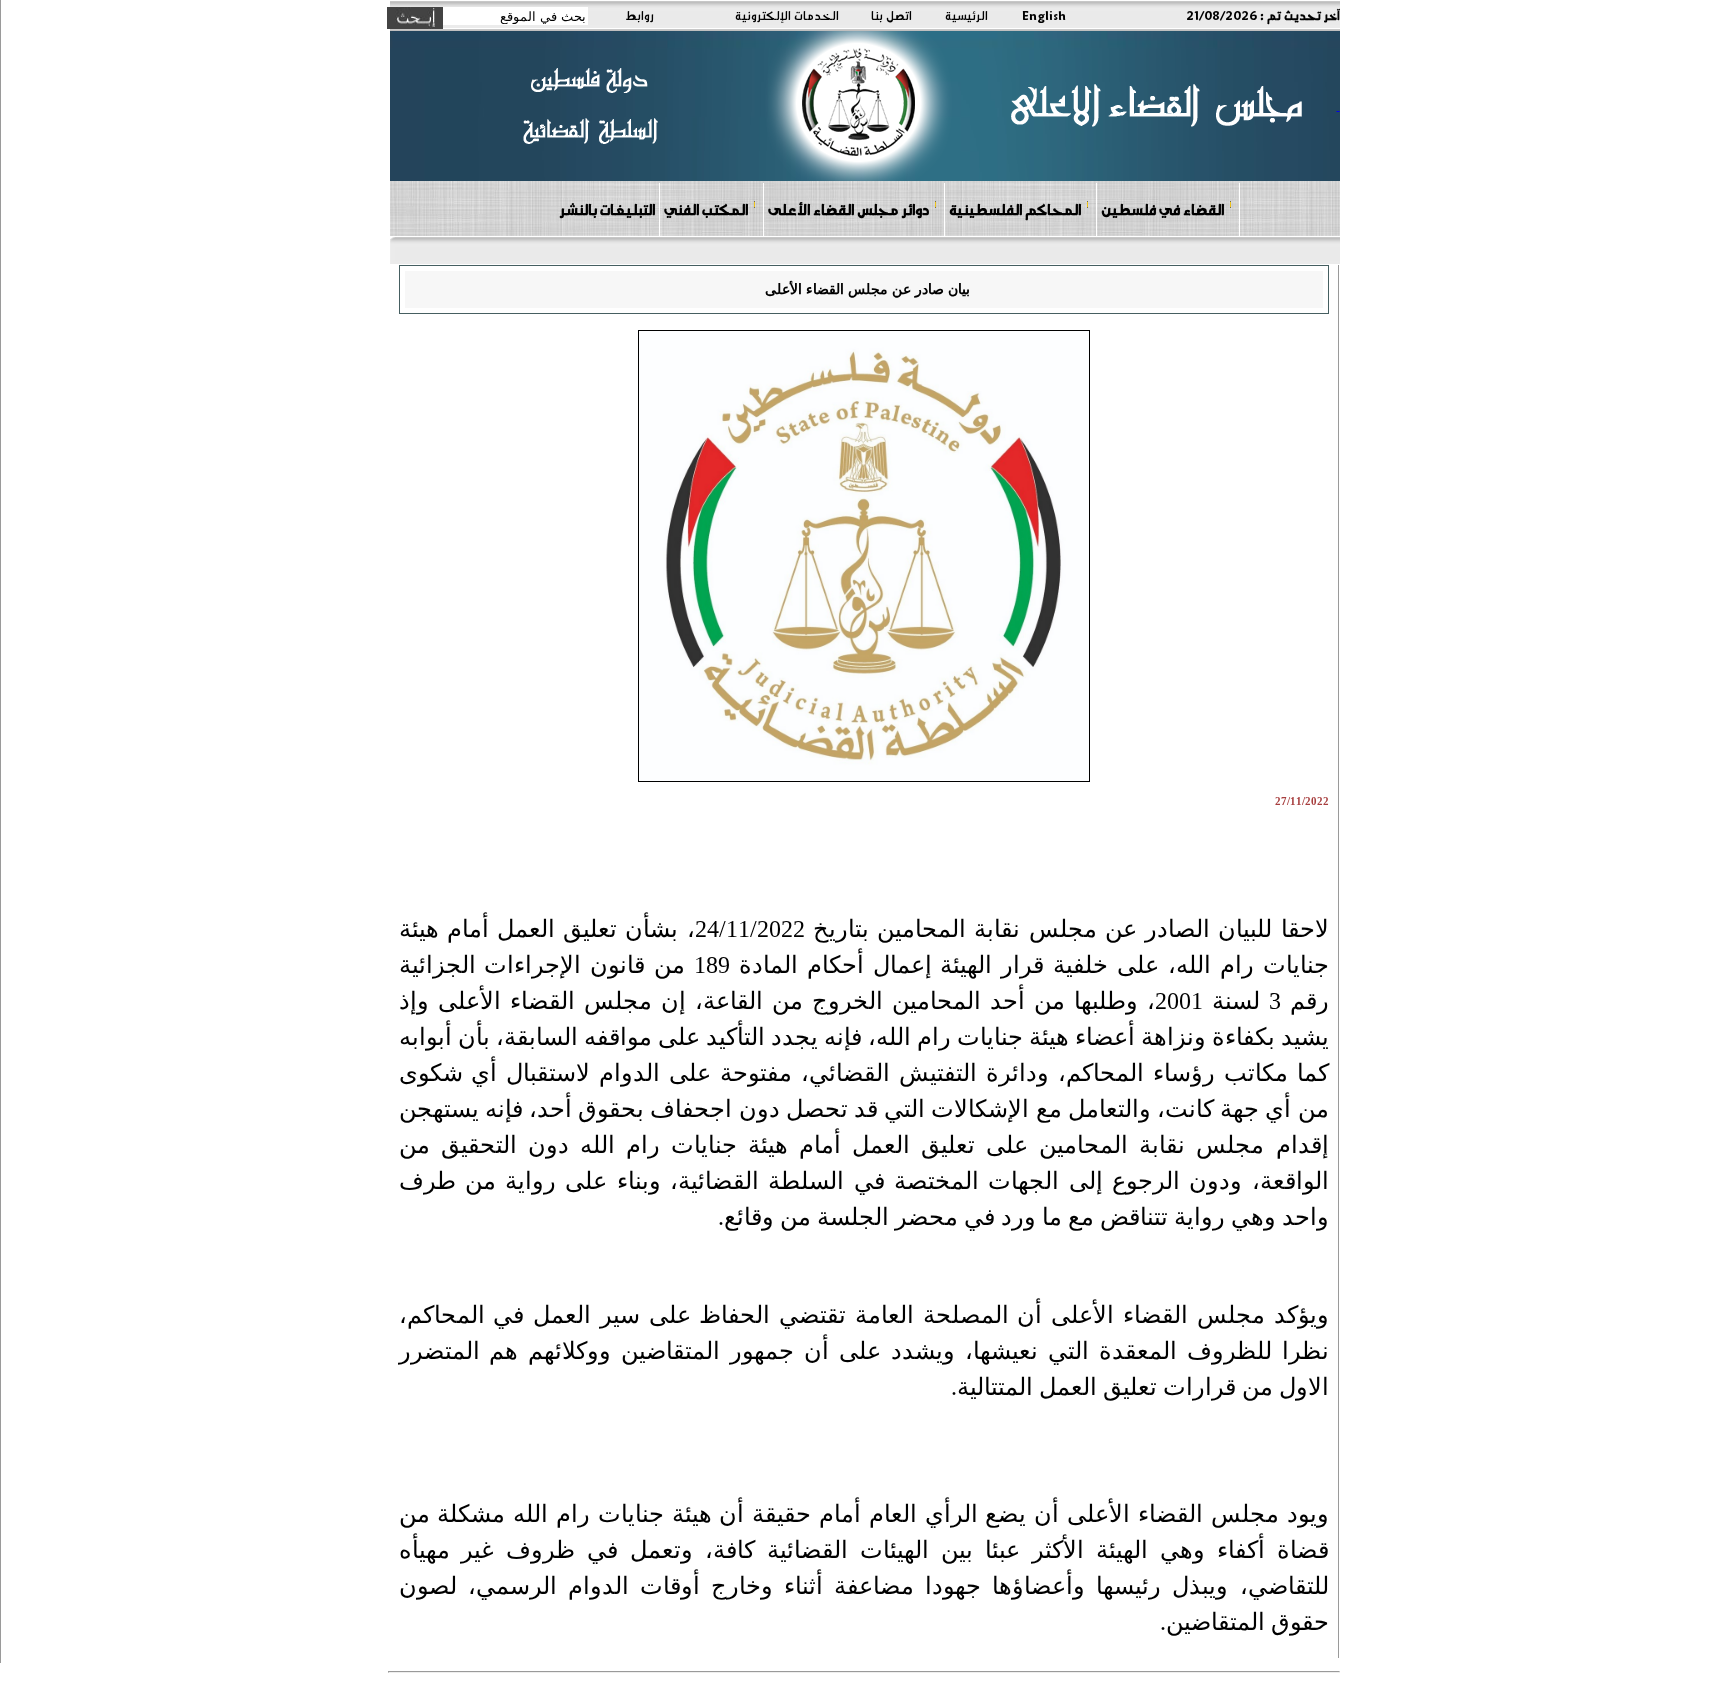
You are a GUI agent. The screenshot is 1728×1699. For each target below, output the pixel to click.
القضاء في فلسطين (1162, 209)
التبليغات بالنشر (607, 209)
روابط (639, 15)
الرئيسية (966, 15)
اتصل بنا (891, 15)
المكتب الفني (706, 209)
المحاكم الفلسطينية (1015, 209)
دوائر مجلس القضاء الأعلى (848, 209)
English (1044, 15)
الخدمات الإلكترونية (787, 15)
